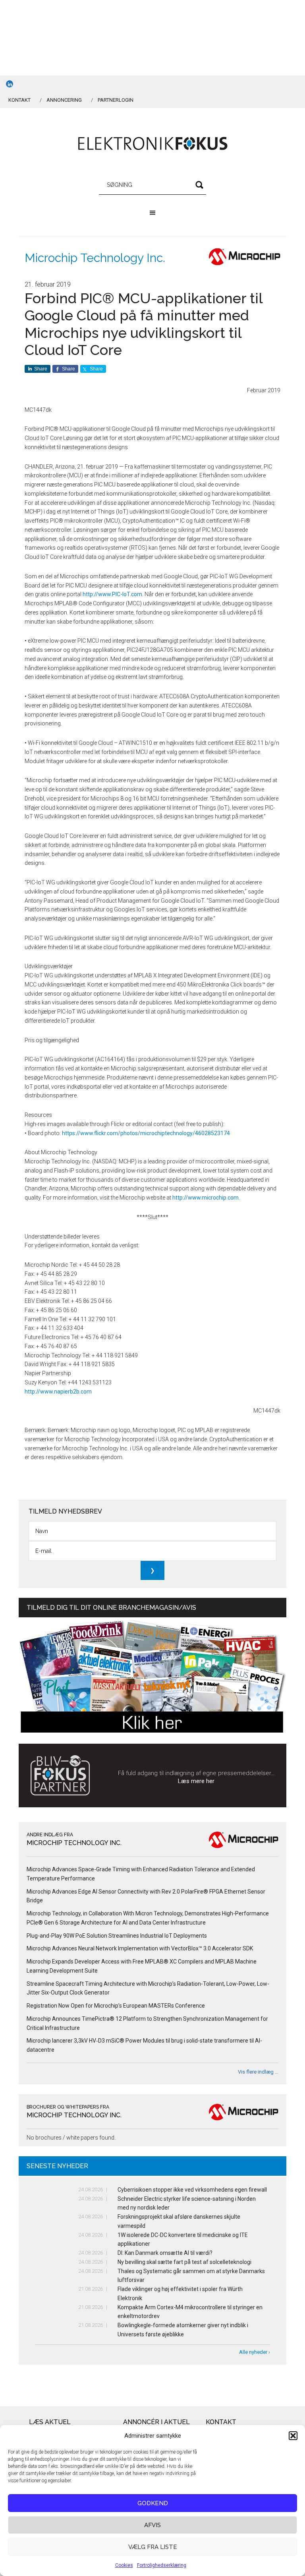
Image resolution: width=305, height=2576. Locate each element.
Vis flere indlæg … (258, 2072)
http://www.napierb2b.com (58, 1392)
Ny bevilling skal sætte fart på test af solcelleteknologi (184, 2262)
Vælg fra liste (153, 2547)
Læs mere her (196, 1781)
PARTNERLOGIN (116, 100)
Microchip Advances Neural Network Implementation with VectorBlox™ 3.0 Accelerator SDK (140, 1948)
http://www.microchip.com (206, 1198)
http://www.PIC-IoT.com (112, 594)
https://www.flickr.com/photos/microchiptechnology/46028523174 (146, 1133)
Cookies (124, 2565)
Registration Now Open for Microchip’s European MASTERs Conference (116, 2006)
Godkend (153, 2503)
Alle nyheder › (255, 2352)
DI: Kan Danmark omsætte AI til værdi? (165, 2253)
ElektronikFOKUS (152, 144)
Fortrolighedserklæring (162, 2565)
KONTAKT (19, 100)
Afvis (152, 2525)
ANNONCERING (64, 100)
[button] (293, 2436)
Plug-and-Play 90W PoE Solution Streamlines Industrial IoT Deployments (117, 1936)
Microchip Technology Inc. (95, 258)
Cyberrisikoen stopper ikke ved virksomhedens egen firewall (192, 2190)
